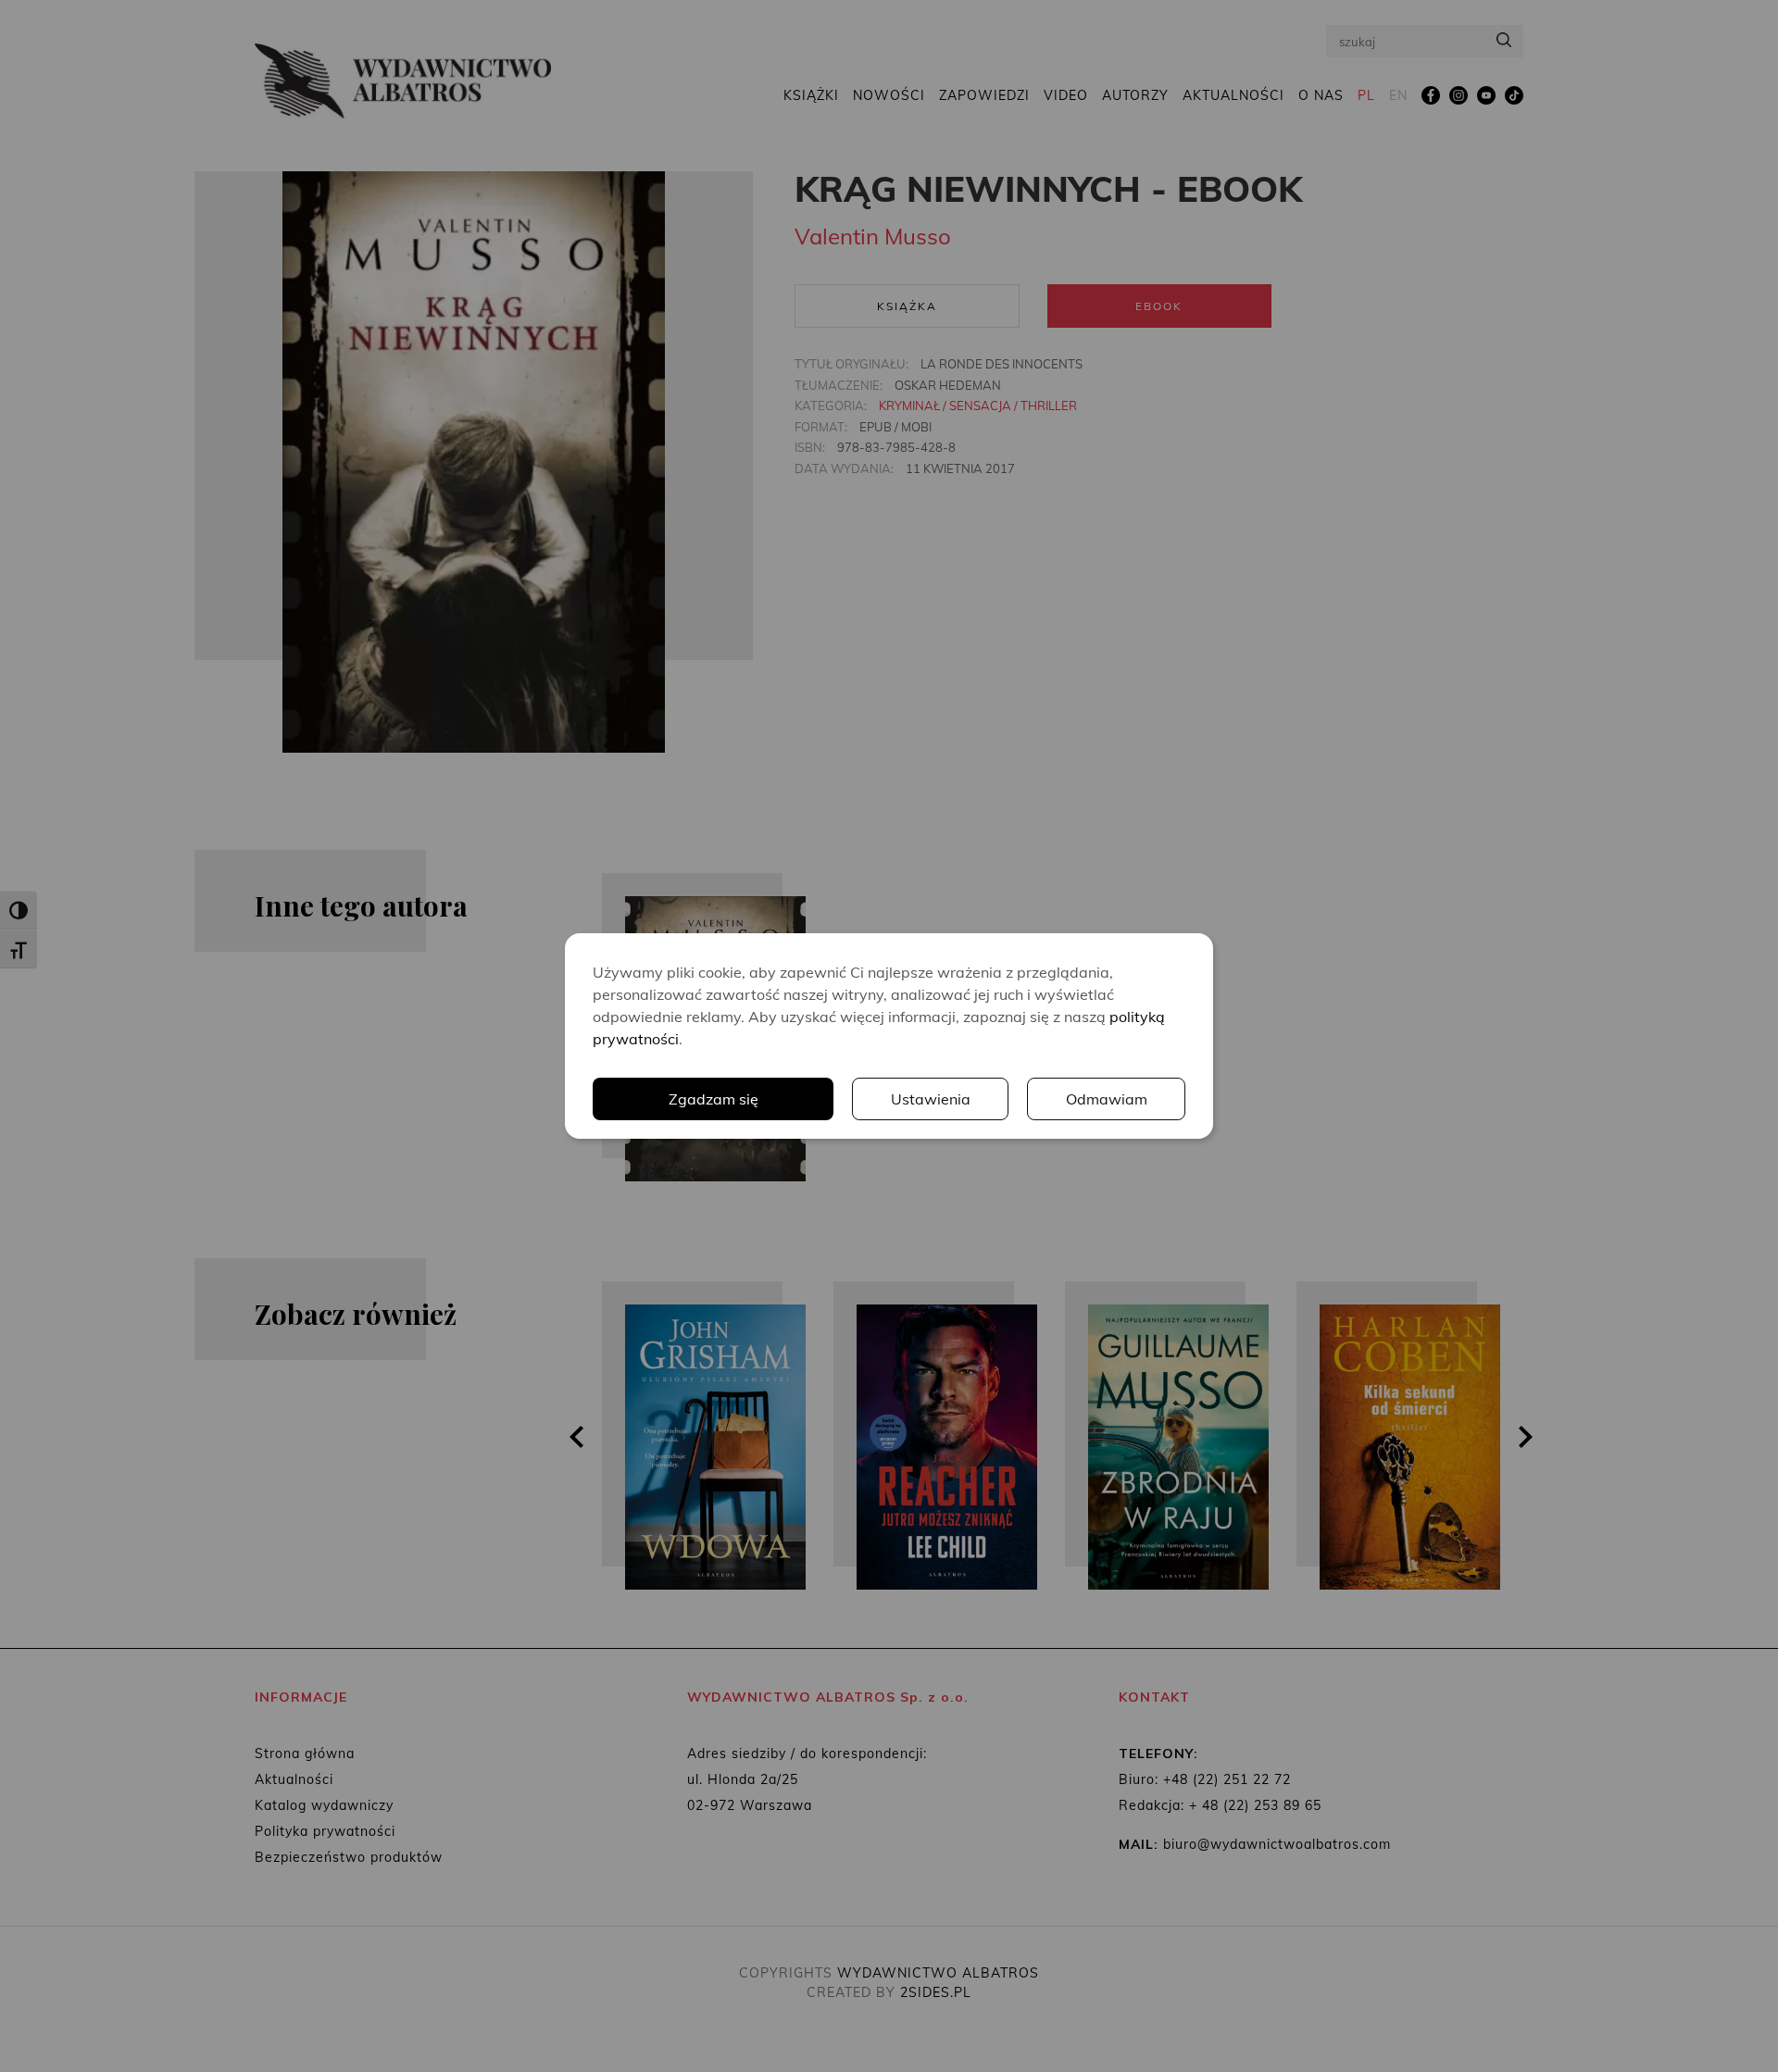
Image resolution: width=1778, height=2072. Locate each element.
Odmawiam (1107, 1099)
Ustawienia (931, 1099)
